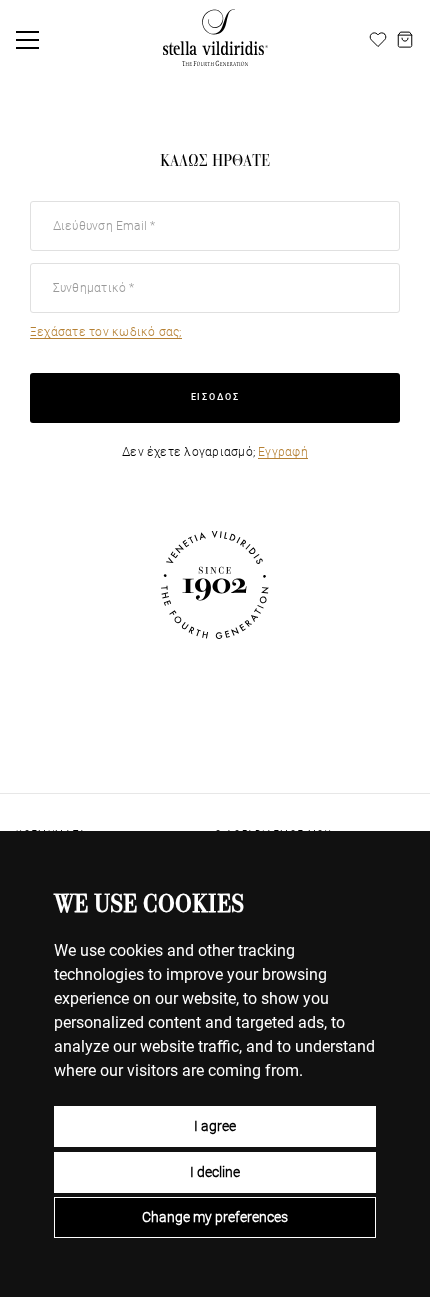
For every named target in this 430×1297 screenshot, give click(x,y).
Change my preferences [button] (215, 1217)
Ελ (313, 39)
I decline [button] (215, 1172)
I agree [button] (215, 1126)
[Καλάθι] (405, 40)
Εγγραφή (283, 452)
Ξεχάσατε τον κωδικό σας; (106, 332)
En (355, 39)
